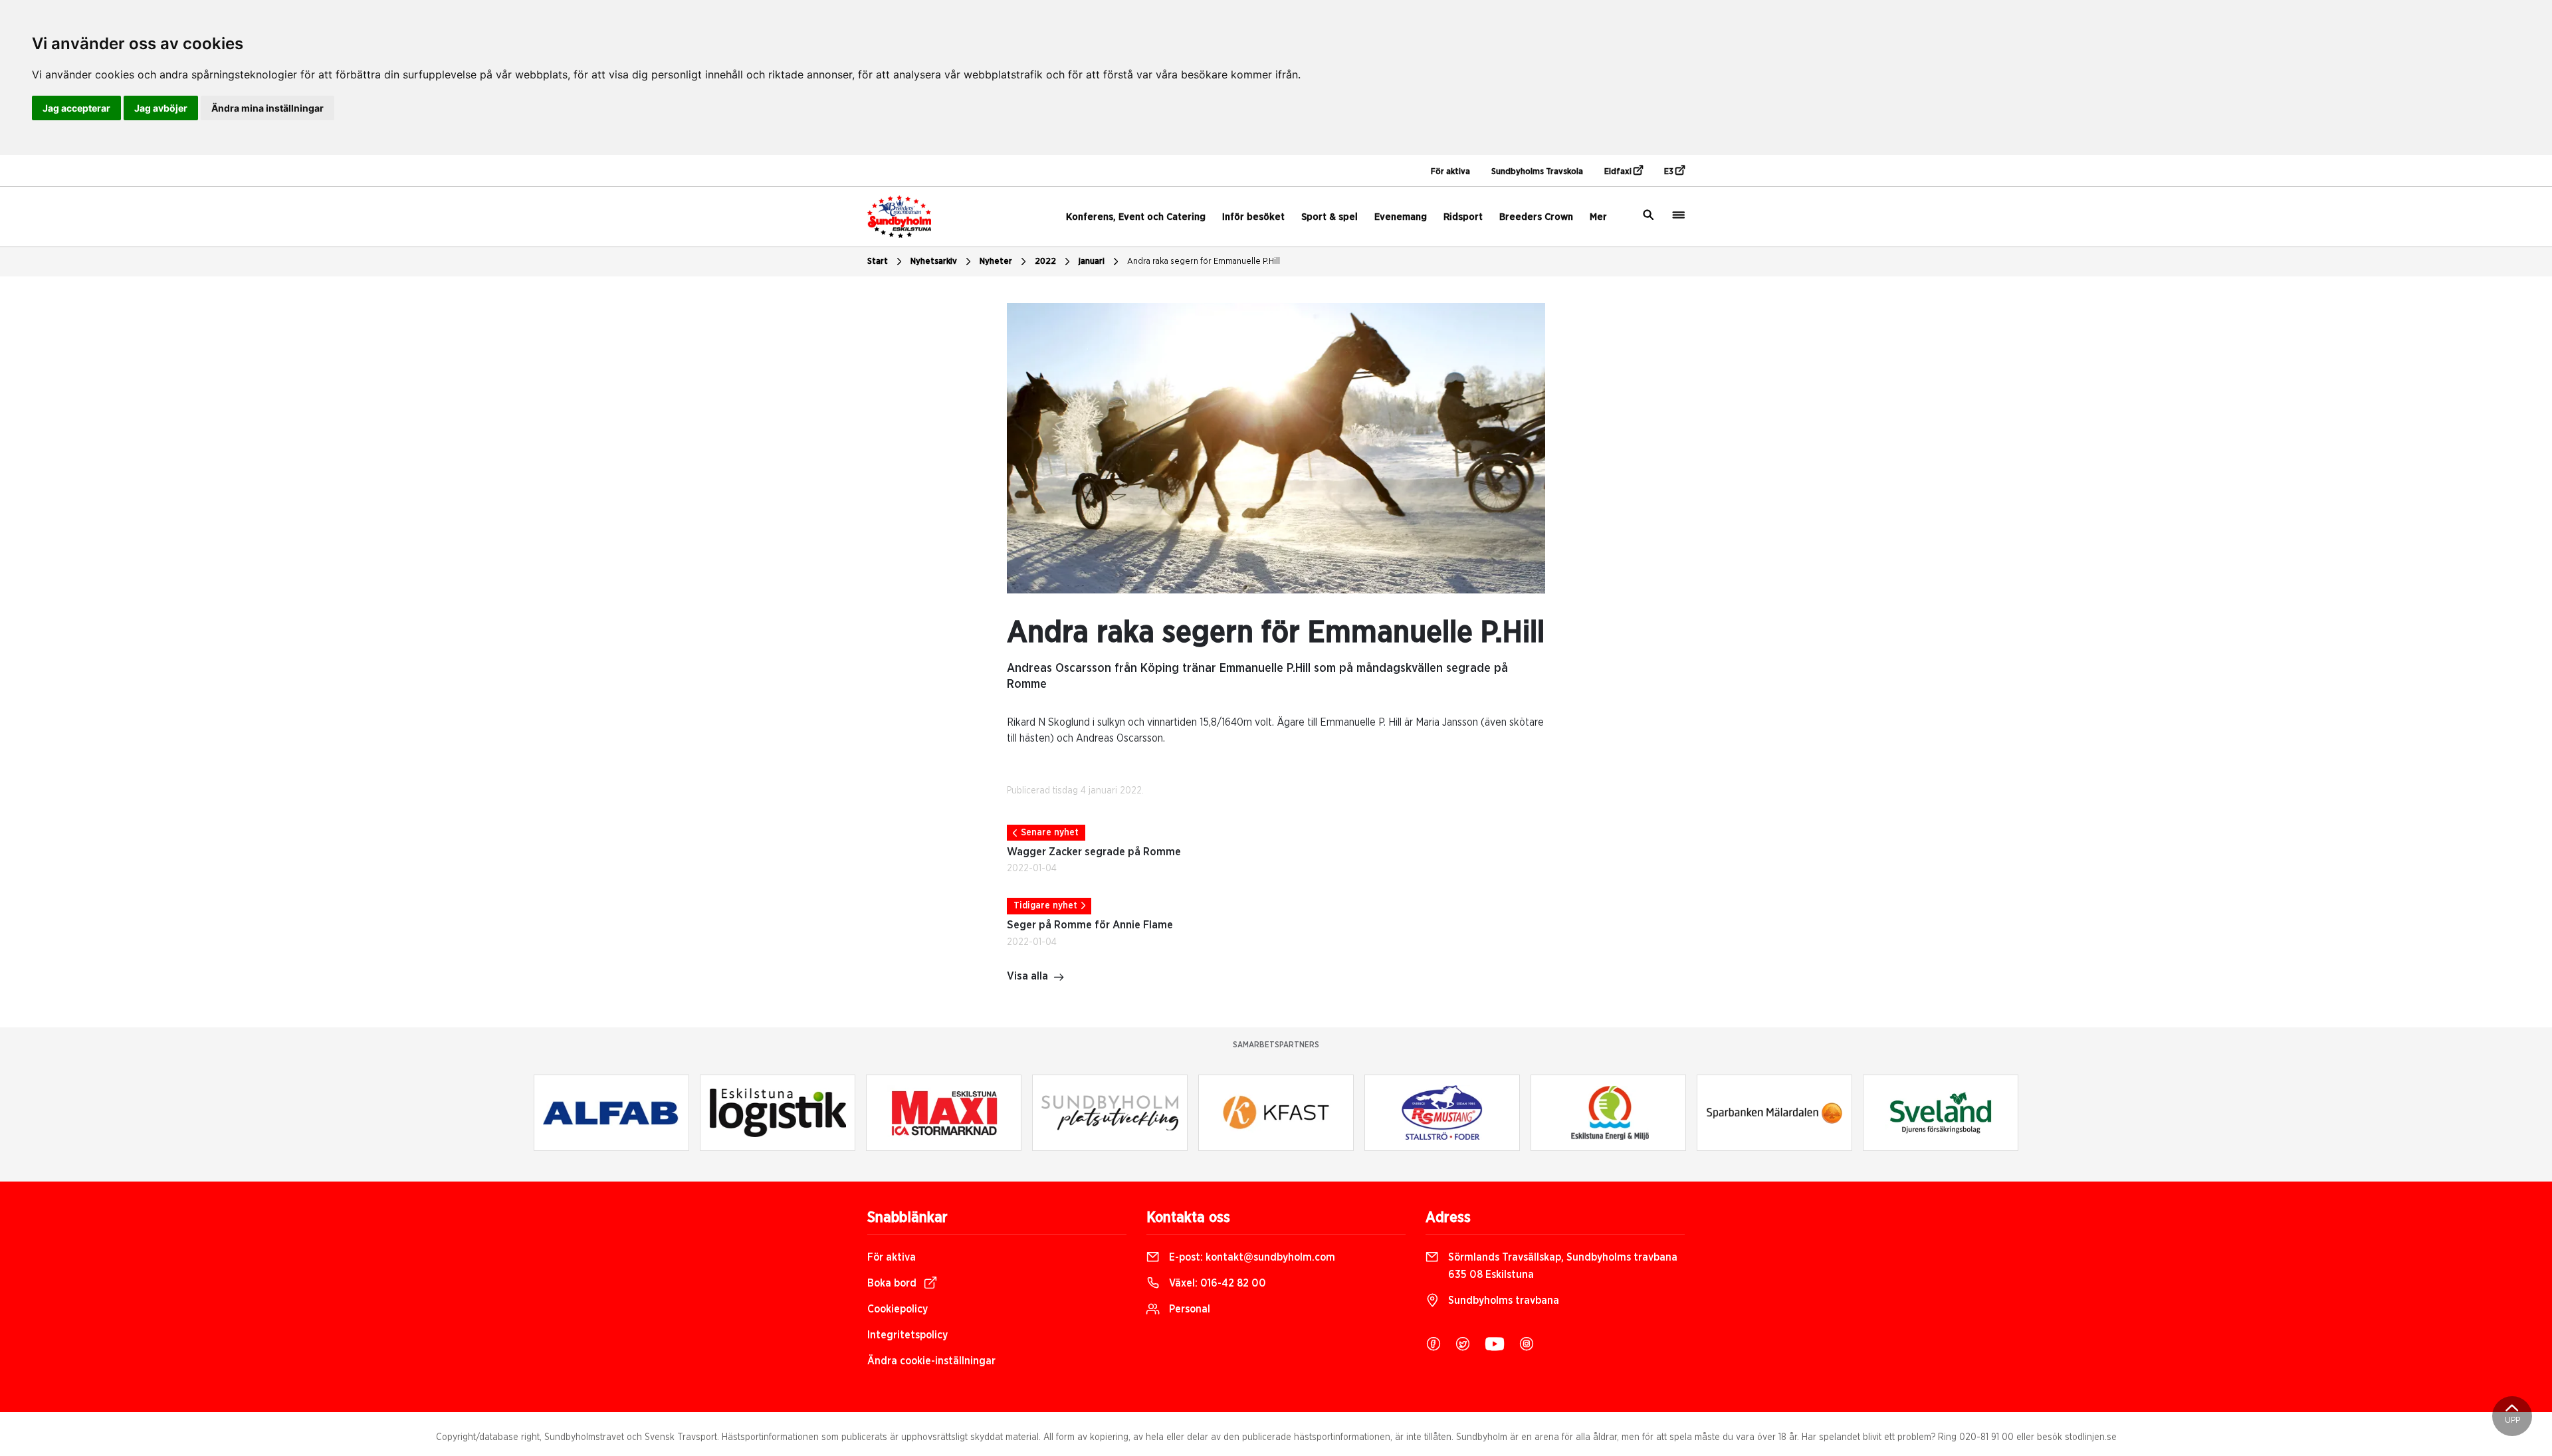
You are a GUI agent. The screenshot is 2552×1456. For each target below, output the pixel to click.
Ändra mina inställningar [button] (267, 108)
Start (878, 261)
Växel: (1216, 1283)
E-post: (1251, 1257)
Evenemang (1401, 217)
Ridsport (1463, 217)
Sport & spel (1329, 217)
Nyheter (996, 261)
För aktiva (1450, 172)
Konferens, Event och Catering (1136, 217)
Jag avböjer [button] (161, 108)
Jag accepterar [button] (76, 108)
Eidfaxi (1619, 172)
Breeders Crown (1536, 217)
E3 (1670, 172)
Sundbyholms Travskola (1537, 172)
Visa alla (1027, 976)
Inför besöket (1253, 217)
